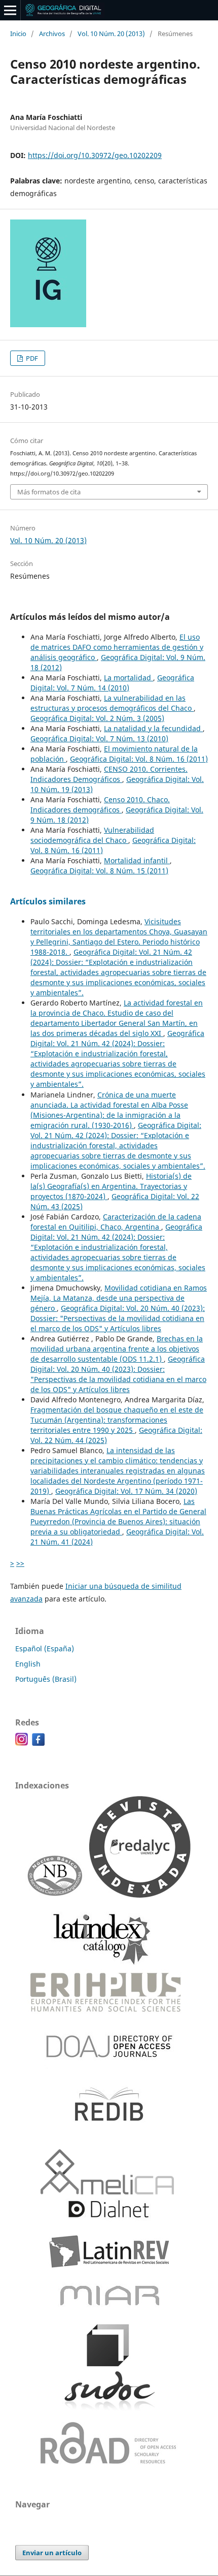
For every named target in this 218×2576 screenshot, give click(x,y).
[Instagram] (22, 1743)
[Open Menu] (10, 10)
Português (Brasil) (46, 1679)
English (28, 1664)
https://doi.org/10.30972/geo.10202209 (95, 155)
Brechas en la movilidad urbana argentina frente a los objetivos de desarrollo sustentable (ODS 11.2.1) (117, 1349)
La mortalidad (129, 678)
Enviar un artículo (52, 2553)
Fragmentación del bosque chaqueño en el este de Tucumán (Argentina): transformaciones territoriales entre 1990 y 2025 (117, 1420)
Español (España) (45, 1648)
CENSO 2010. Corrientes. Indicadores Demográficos (109, 774)
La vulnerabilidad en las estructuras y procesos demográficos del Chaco (112, 703)
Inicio (18, 34)
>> (20, 1563)
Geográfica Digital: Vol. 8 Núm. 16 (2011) (139, 759)
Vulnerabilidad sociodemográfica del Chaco (92, 835)
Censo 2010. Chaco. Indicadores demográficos (100, 805)
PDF (31, 358)
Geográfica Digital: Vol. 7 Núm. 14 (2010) (112, 683)
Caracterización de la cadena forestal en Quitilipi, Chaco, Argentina (116, 1222)
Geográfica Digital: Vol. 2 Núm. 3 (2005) (97, 718)
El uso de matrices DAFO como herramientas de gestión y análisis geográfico (117, 647)
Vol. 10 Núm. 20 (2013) (111, 34)
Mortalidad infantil (137, 860)
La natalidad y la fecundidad (153, 728)
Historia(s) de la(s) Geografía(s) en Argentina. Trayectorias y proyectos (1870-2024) (111, 1186)
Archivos (52, 34)
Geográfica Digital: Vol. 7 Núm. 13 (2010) (99, 739)
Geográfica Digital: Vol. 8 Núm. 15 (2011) (99, 871)
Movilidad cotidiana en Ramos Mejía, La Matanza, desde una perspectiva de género (119, 1298)
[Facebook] (38, 1743)
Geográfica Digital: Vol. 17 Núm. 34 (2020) (126, 1491)
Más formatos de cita (49, 492)
